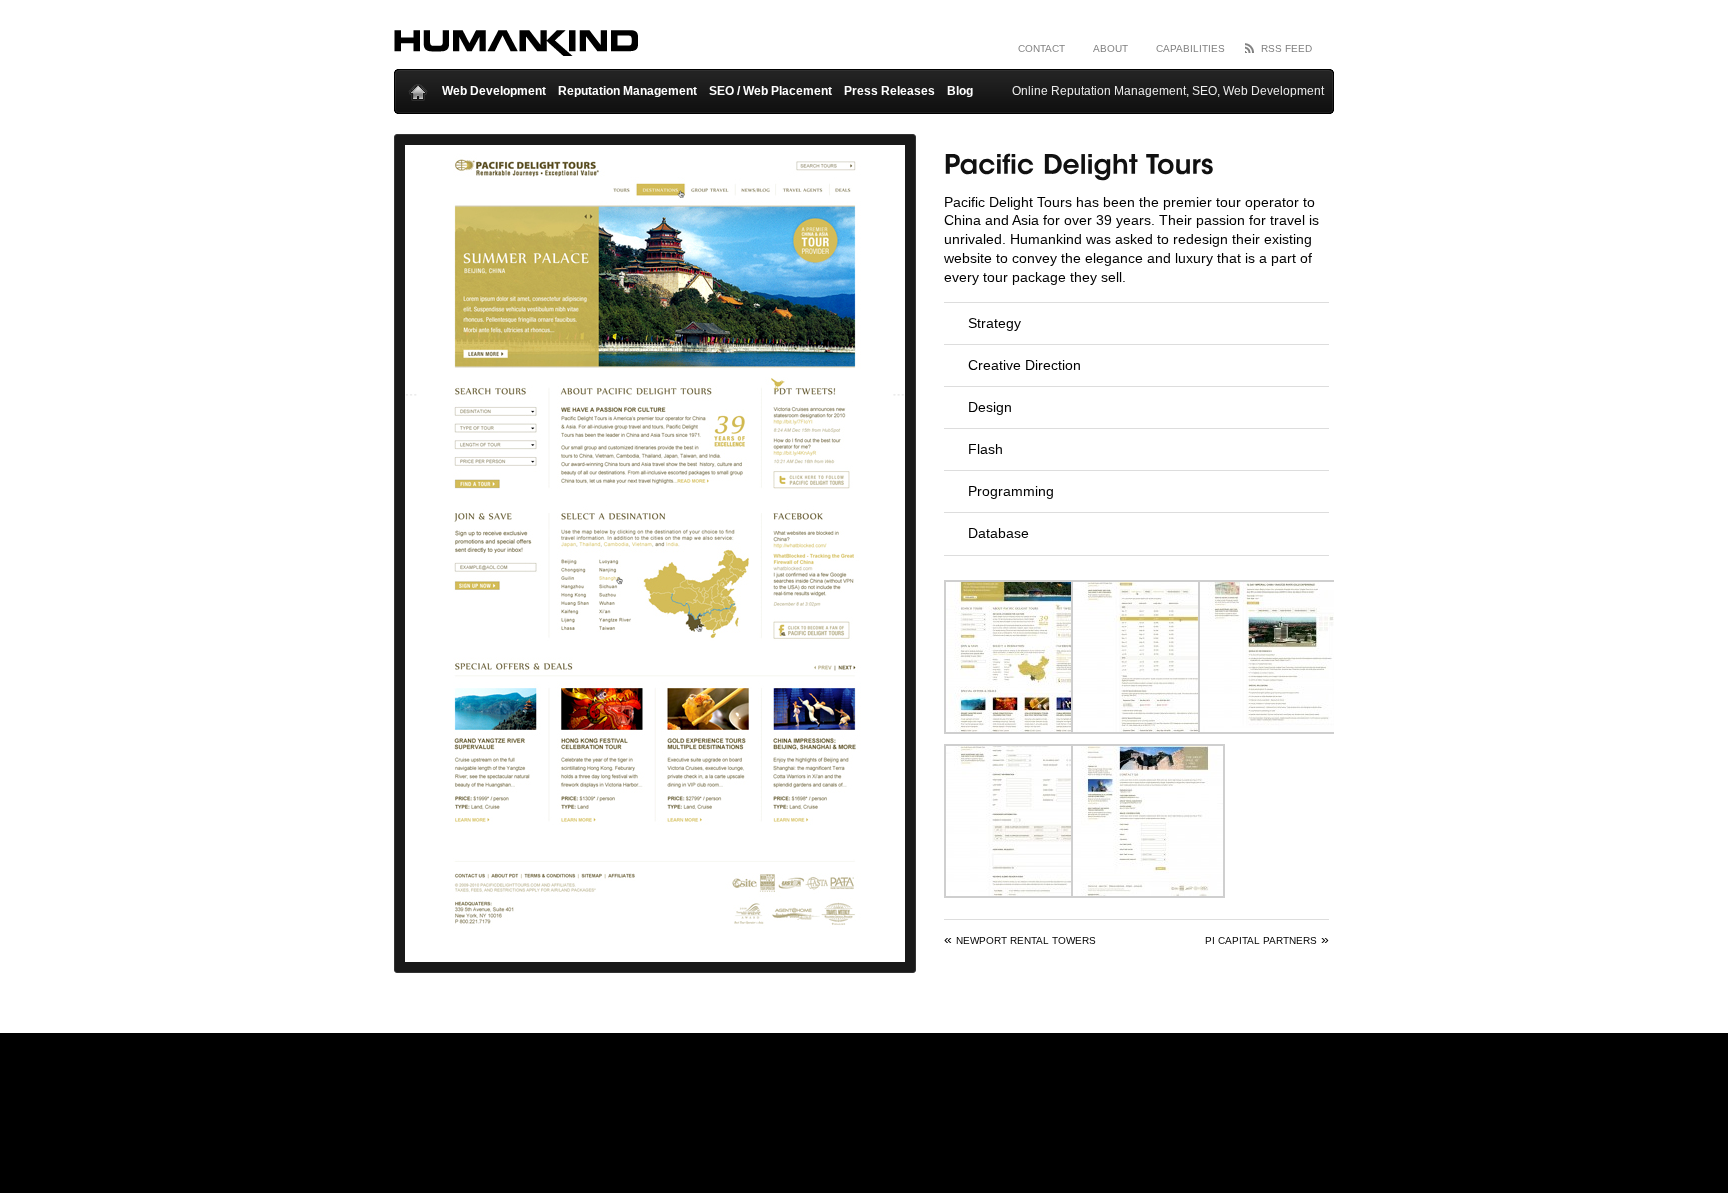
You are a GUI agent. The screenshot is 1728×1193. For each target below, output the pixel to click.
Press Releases (889, 91)
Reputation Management (627, 91)
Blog (960, 91)
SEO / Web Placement (770, 91)
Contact (1041, 48)
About (1110, 48)
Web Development (494, 91)
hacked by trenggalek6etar (516, 44)
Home (418, 87)
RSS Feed (1286, 48)
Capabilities (1190, 48)
